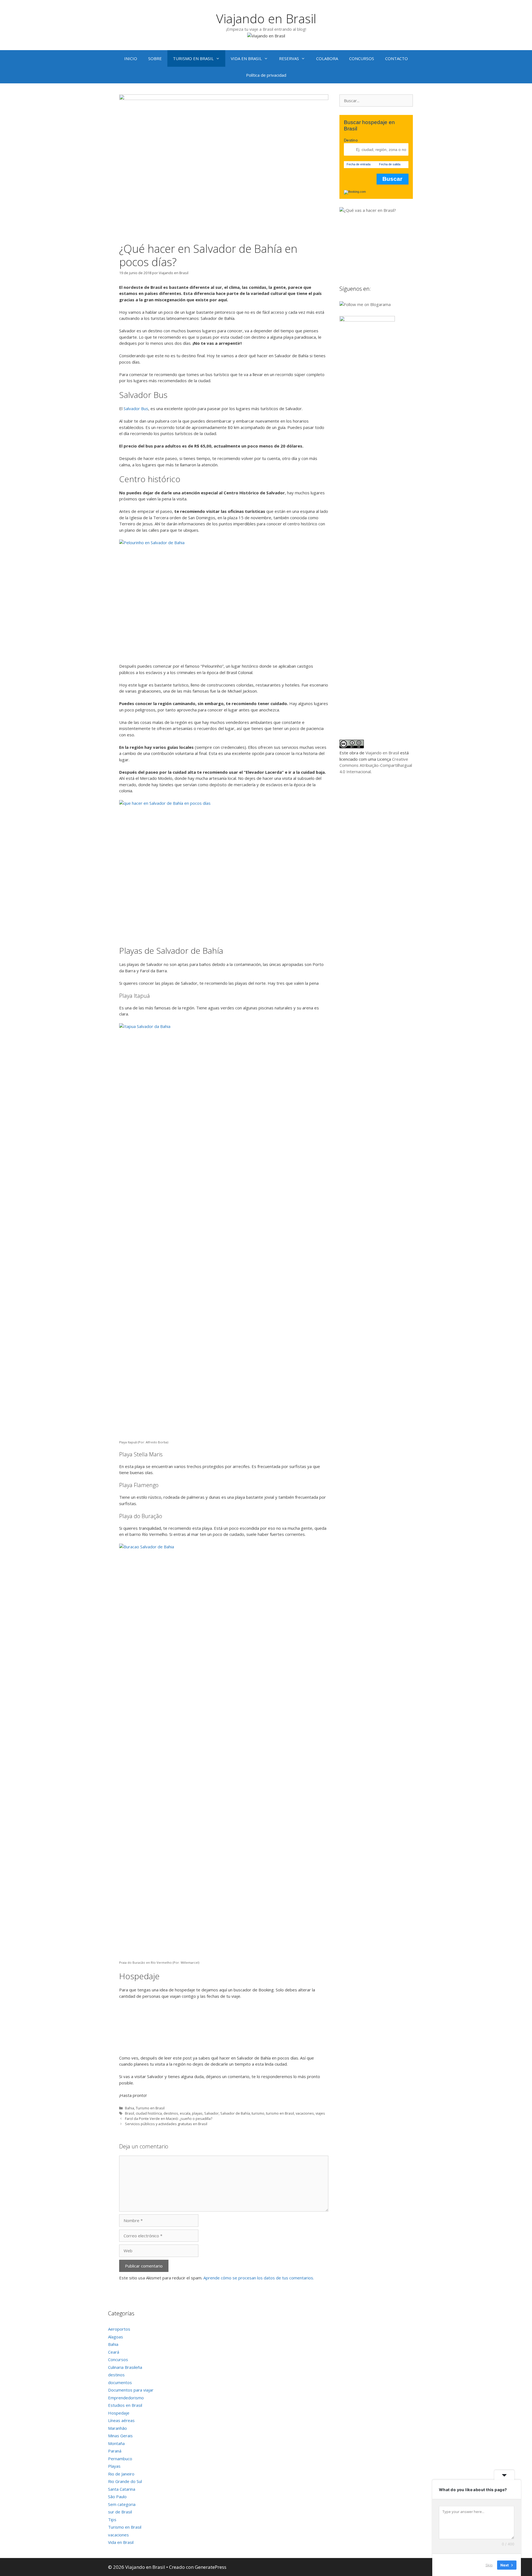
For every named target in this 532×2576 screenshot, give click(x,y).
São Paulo (117, 2497)
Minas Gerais (120, 2436)
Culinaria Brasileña (125, 2367)
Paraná (115, 2451)
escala (185, 2113)
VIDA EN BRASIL (246, 58)
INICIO (131, 58)
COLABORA (327, 58)
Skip (489, 2565)
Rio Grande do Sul (125, 2481)
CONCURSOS (362, 58)
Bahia (130, 2108)
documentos (120, 2382)
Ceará (114, 2352)
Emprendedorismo (126, 2398)
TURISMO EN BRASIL (193, 58)
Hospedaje (119, 2413)
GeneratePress (211, 2567)
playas (197, 2113)
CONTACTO (397, 58)
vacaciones (305, 2113)
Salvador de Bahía (235, 2113)
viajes (320, 2113)
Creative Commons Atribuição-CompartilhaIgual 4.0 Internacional (376, 765)
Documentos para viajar (131, 2390)
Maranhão (117, 2428)
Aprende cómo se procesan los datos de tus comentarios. (259, 2278)
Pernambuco (120, 2459)
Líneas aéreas (121, 2420)
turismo (258, 2113)
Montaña (116, 2443)
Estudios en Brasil (125, 2405)
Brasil (130, 2113)
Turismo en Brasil (150, 2108)
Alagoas (116, 2337)
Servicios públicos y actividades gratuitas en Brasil (166, 2124)
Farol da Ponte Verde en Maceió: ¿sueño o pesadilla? (169, 2119)
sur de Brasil (120, 2512)
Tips (112, 2520)
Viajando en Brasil (266, 18)
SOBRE (155, 58)
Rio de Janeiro (121, 2474)
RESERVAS (289, 58)
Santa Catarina (122, 2489)
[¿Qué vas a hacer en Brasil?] (381, 210)
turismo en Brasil (280, 2113)
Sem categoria (122, 2504)
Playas (114, 2466)
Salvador (211, 2113)
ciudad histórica (149, 2113)
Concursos (118, 2359)
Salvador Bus (136, 408)
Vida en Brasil (121, 2542)
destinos (171, 2113)
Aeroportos (119, 2329)
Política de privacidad (266, 75)
